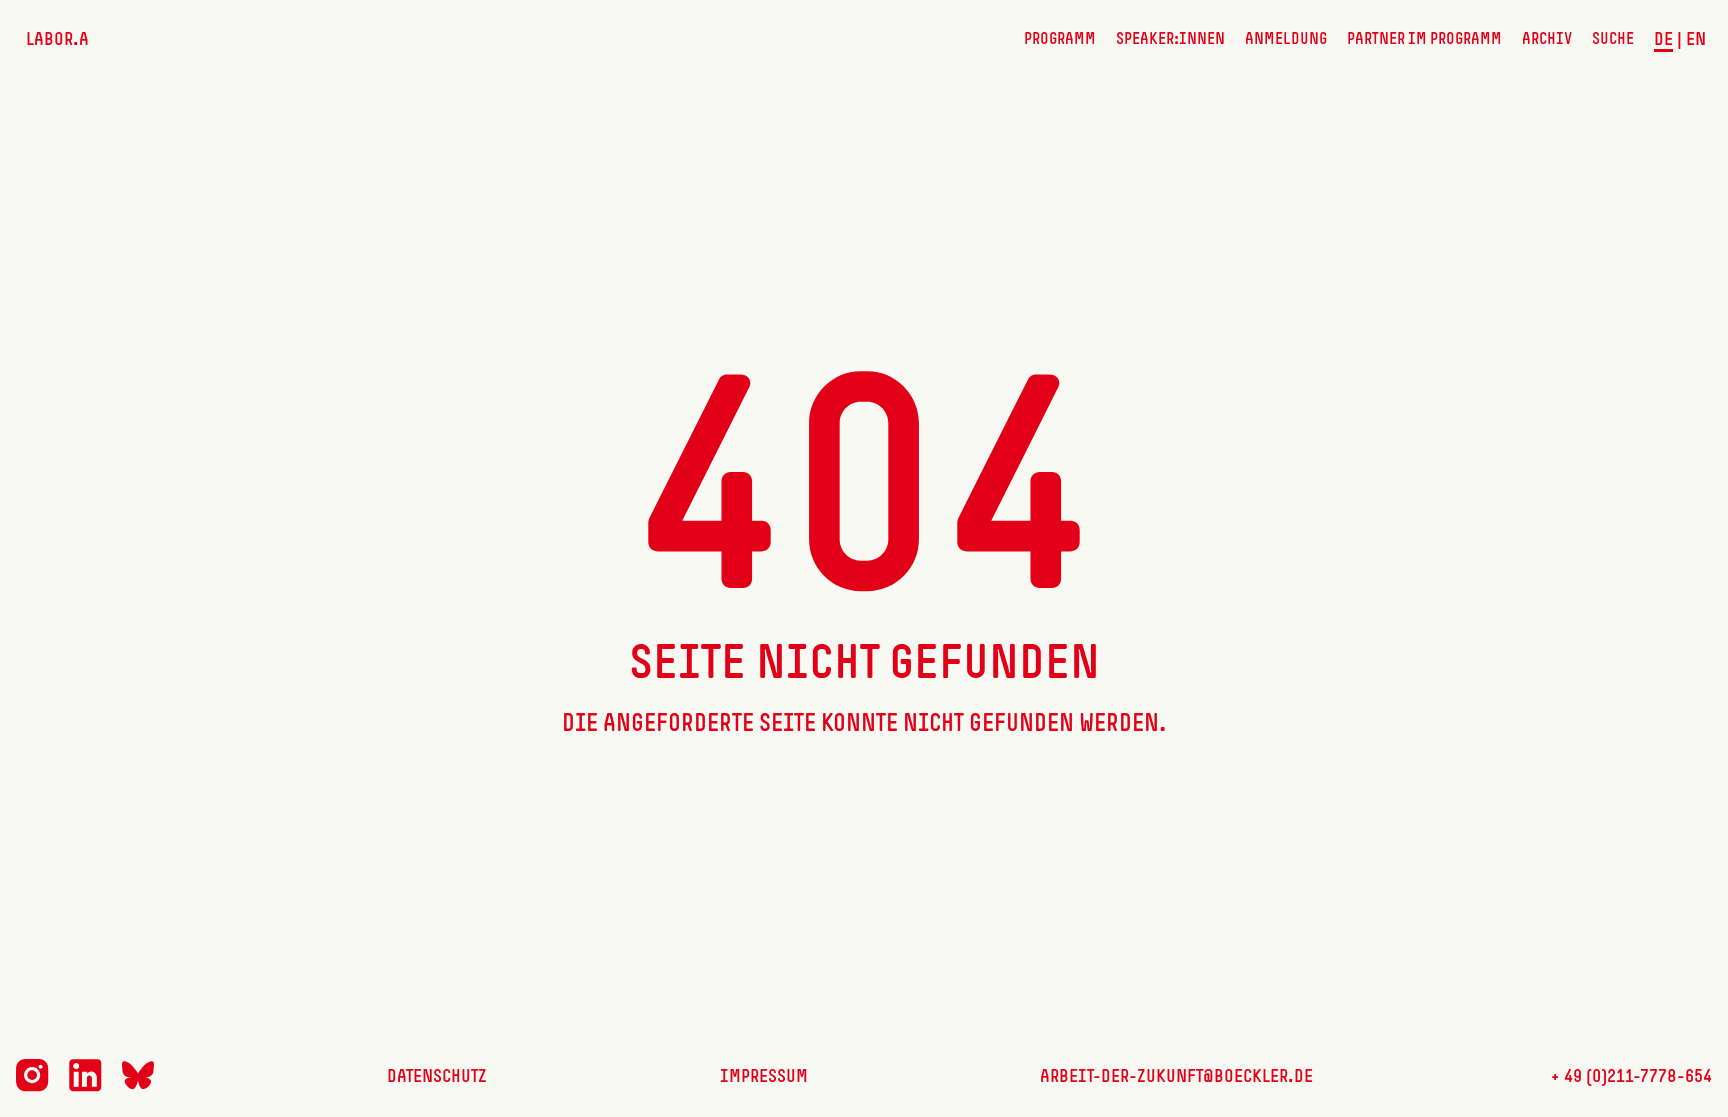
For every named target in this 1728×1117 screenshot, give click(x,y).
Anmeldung (1286, 40)
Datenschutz (437, 1077)
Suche (1613, 40)
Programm (1060, 40)
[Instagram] (32, 1088)
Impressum (764, 1077)
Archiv (1547, 40)
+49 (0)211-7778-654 (1629, 1077)
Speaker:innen (1170, 40)
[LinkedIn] (85, 1088)
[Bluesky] (138, 1086)
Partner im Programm (1424, 40)
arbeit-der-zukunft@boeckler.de (1176, 1077)
